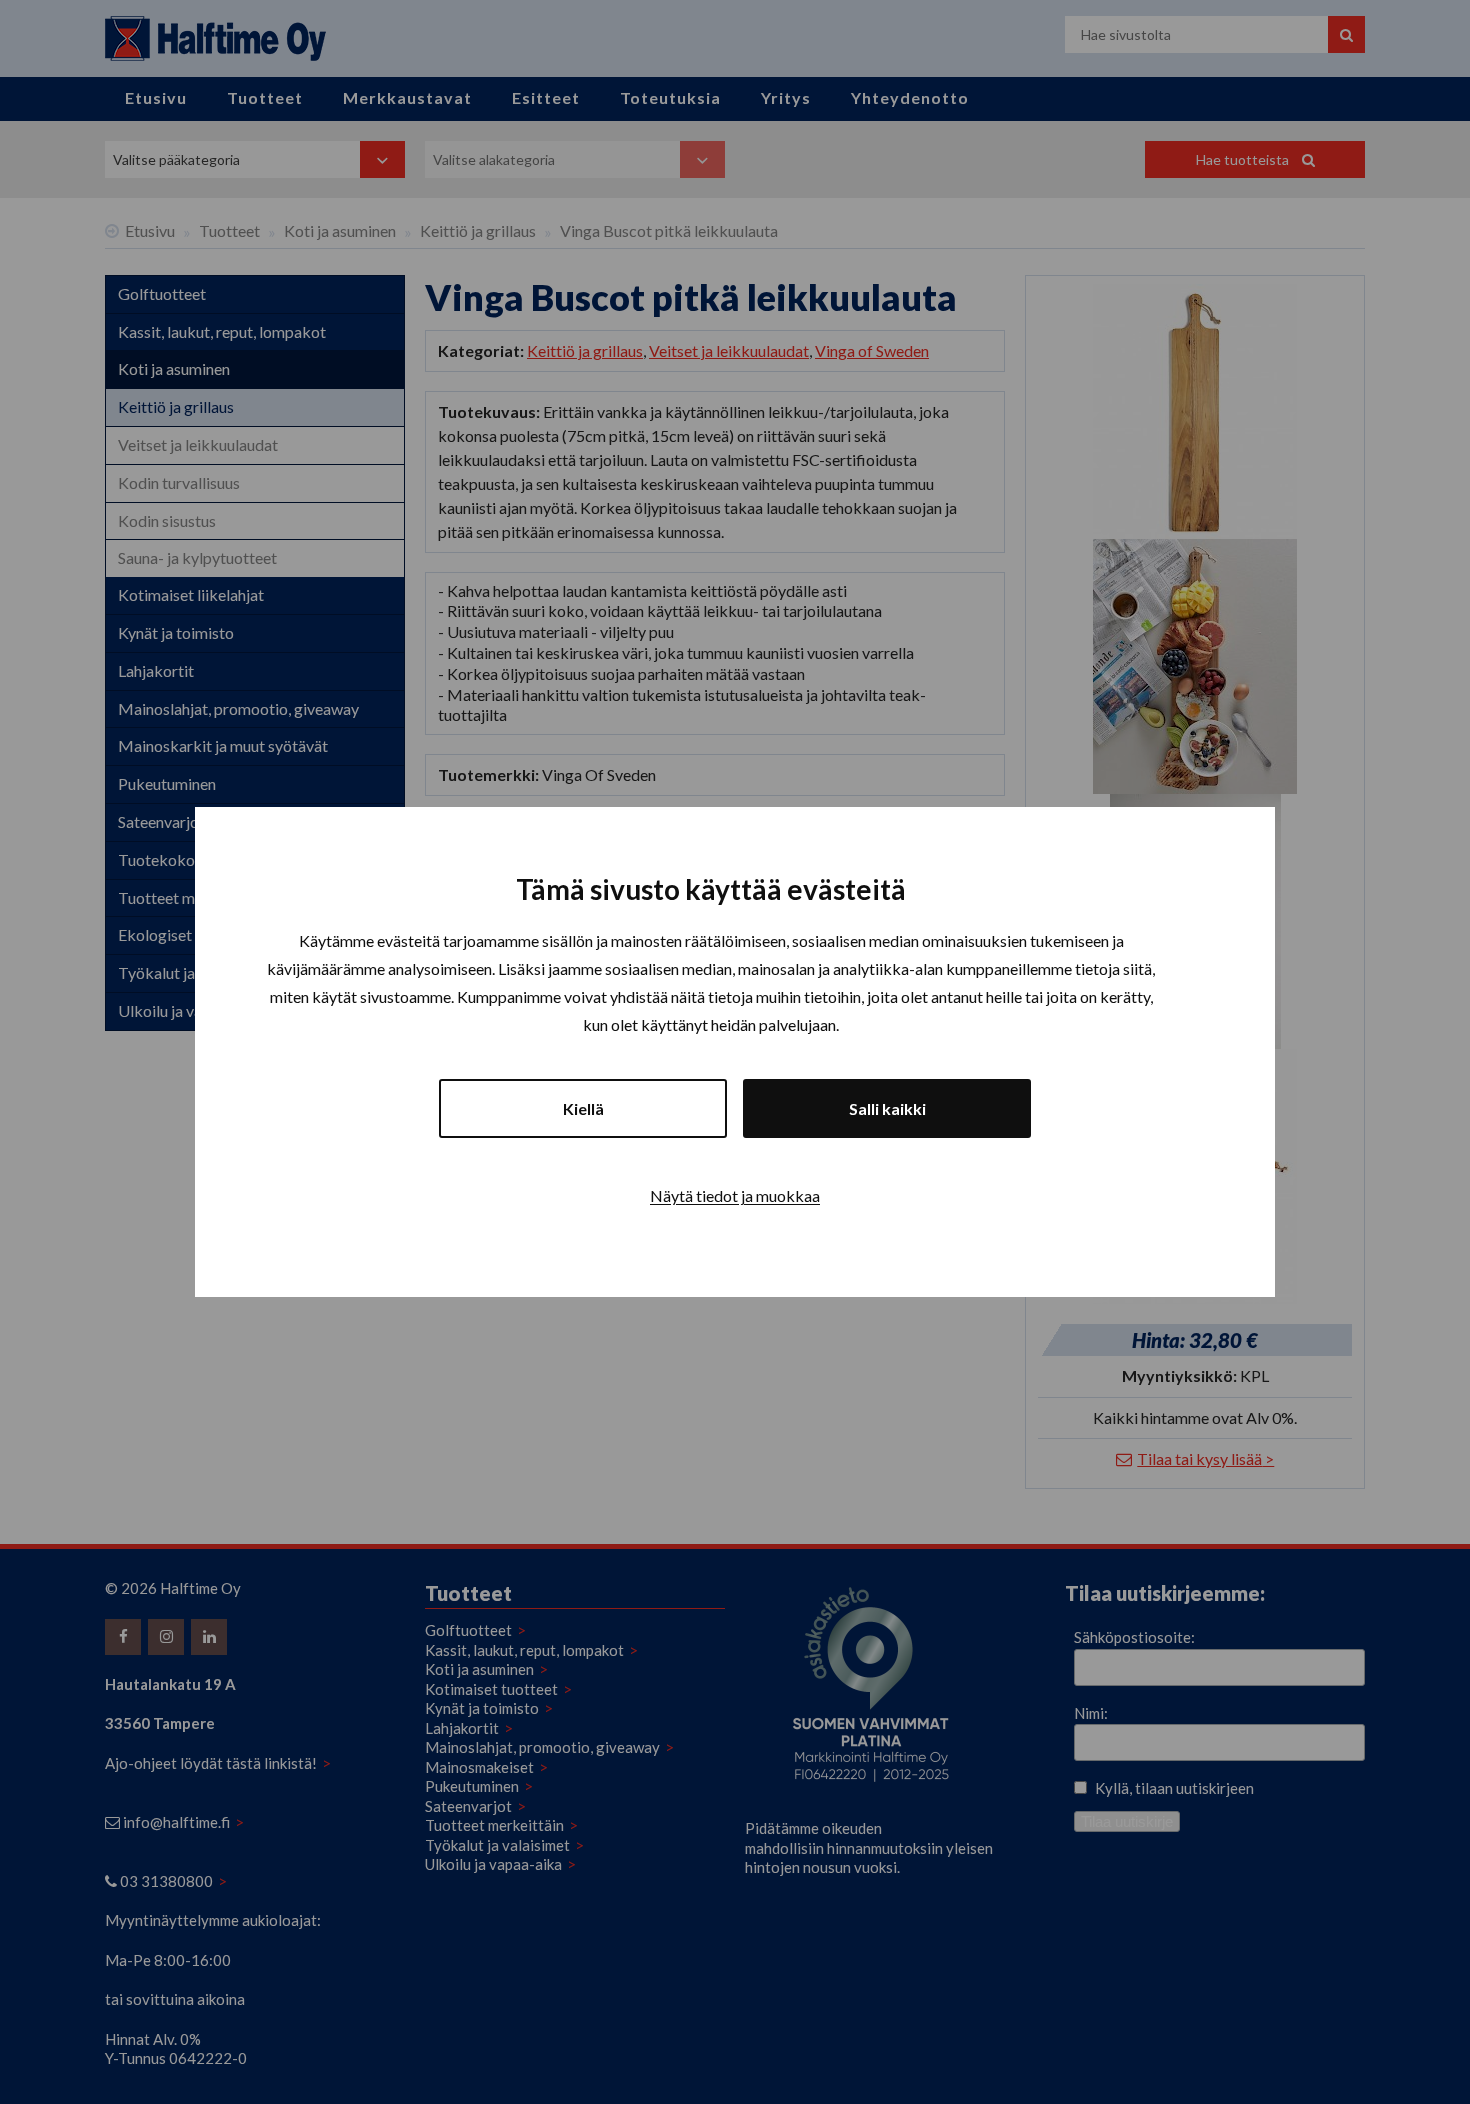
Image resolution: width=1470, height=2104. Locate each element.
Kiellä (583, 1108)
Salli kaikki (887, 1108)
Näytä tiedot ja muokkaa (735, 1195)
